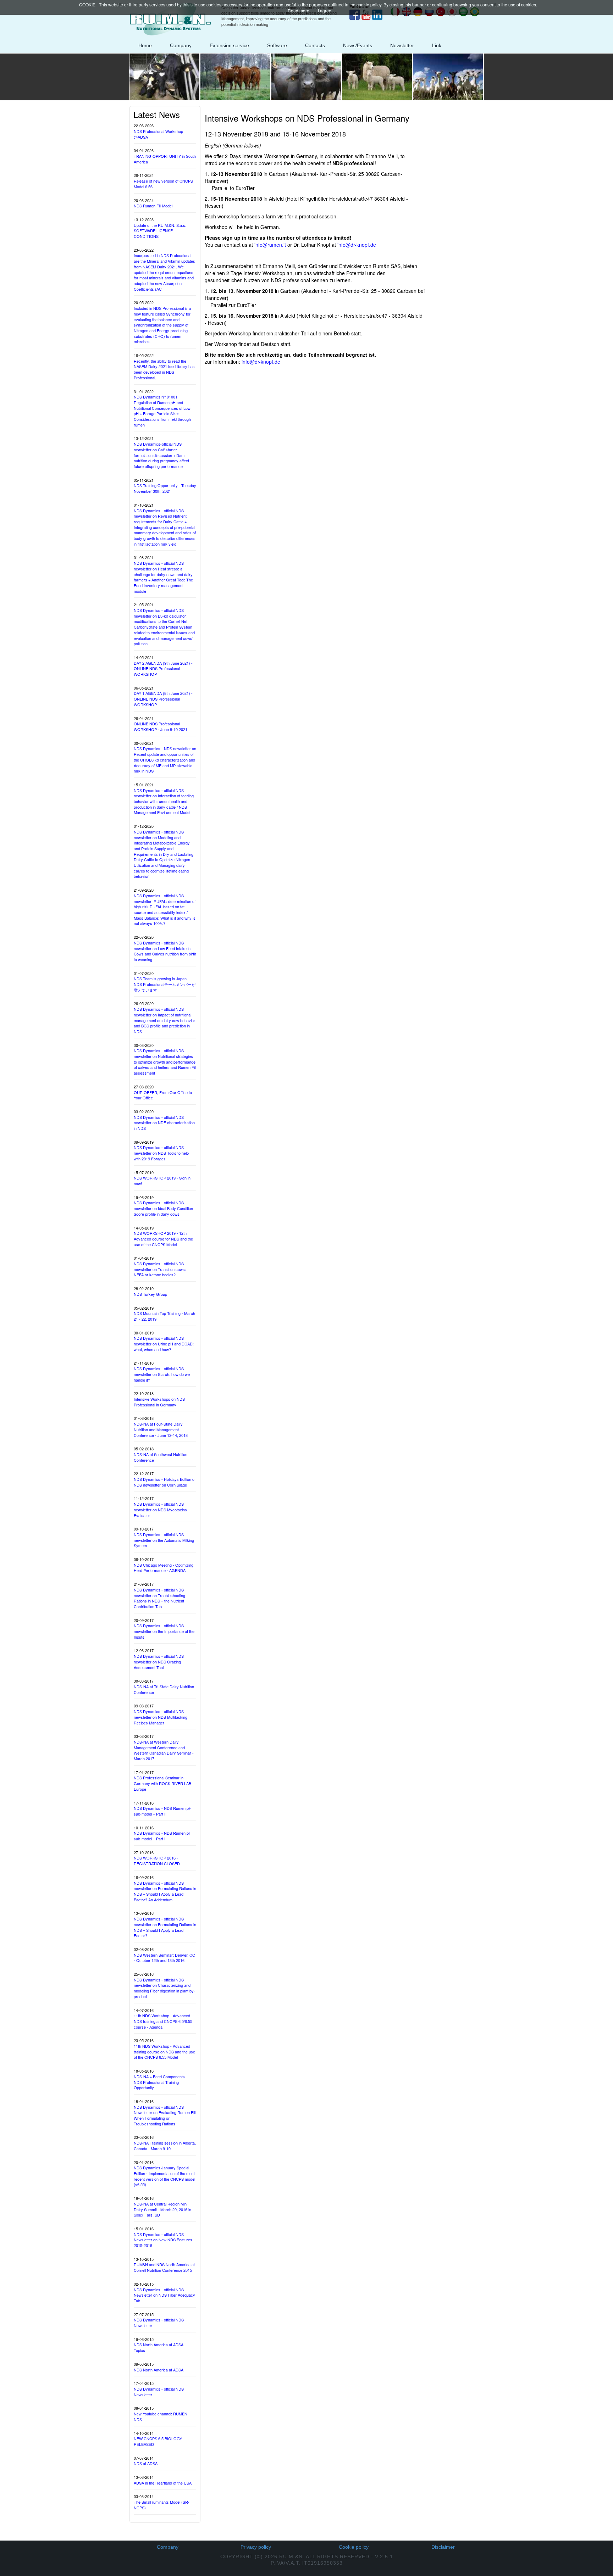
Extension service (229, 45)
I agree (325, 10)
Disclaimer (443, 2547)
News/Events (358, 45)
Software (277, 45)
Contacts (315, 45)
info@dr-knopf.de (357, 245)
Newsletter (402, 45)
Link (437, 45)
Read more (299, 10)
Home (145, 45)
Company (181, 45)
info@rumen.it (270, 245)
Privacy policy (256, 2547)
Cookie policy (354, 2547)
